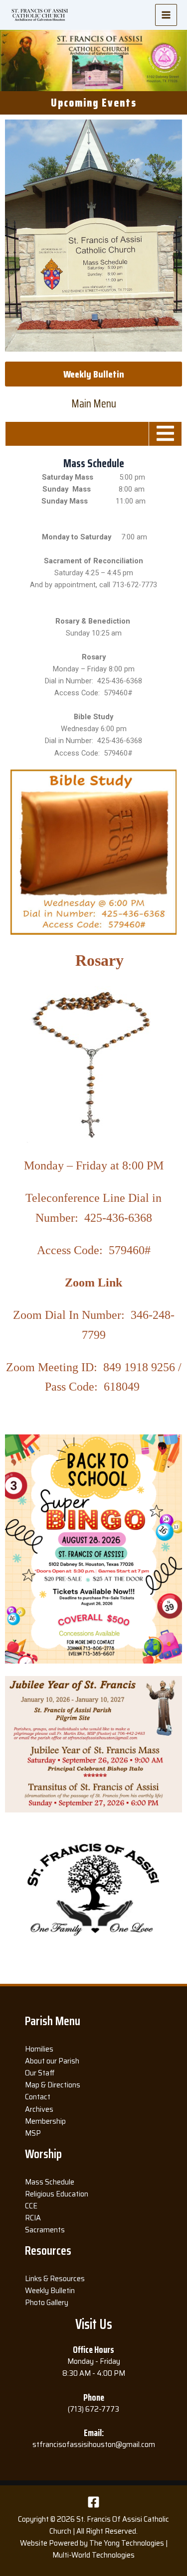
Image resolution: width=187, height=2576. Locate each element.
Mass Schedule (50, 2182)
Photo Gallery (47, 2302)
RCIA (33, 2218)
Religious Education (57, 2194)
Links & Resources (55, 2278)
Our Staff (40, 2073)
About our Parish (52, 2061)
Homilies (39, 2049)
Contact (38, 2097)
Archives (39, 2109)
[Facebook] (93, 2502)
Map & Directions (53, 2085)
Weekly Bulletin (50, 2290)
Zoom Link (93, 1283)
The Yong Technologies (127, 2543)
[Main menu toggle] (166, 15)
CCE (31, 2206)
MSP (33, 2133)
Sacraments (45, 2230)
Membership (45, 2121)
